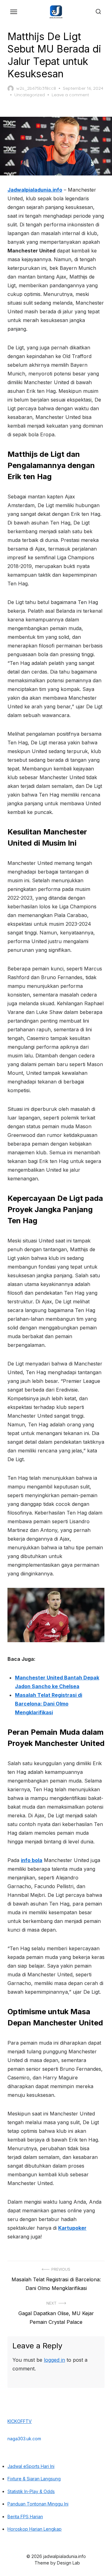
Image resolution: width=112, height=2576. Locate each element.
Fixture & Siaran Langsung (34, 2479)
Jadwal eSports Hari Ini (31, 2466)
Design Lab (68, 2563)
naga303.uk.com (24, 2439)
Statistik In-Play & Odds (31, 2491)
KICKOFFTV (20, 2421)
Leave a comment (70, 95)
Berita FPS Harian (25, 2517)
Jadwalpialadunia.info (35, 190)
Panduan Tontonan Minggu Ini (38, 2504)
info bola (32, 1860)
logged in (54, 2360)
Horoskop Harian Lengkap (35, 2529)
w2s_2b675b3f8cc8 (36, 88)
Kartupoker (72, 2228)
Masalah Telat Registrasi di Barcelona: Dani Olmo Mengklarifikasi (49, 1704)
